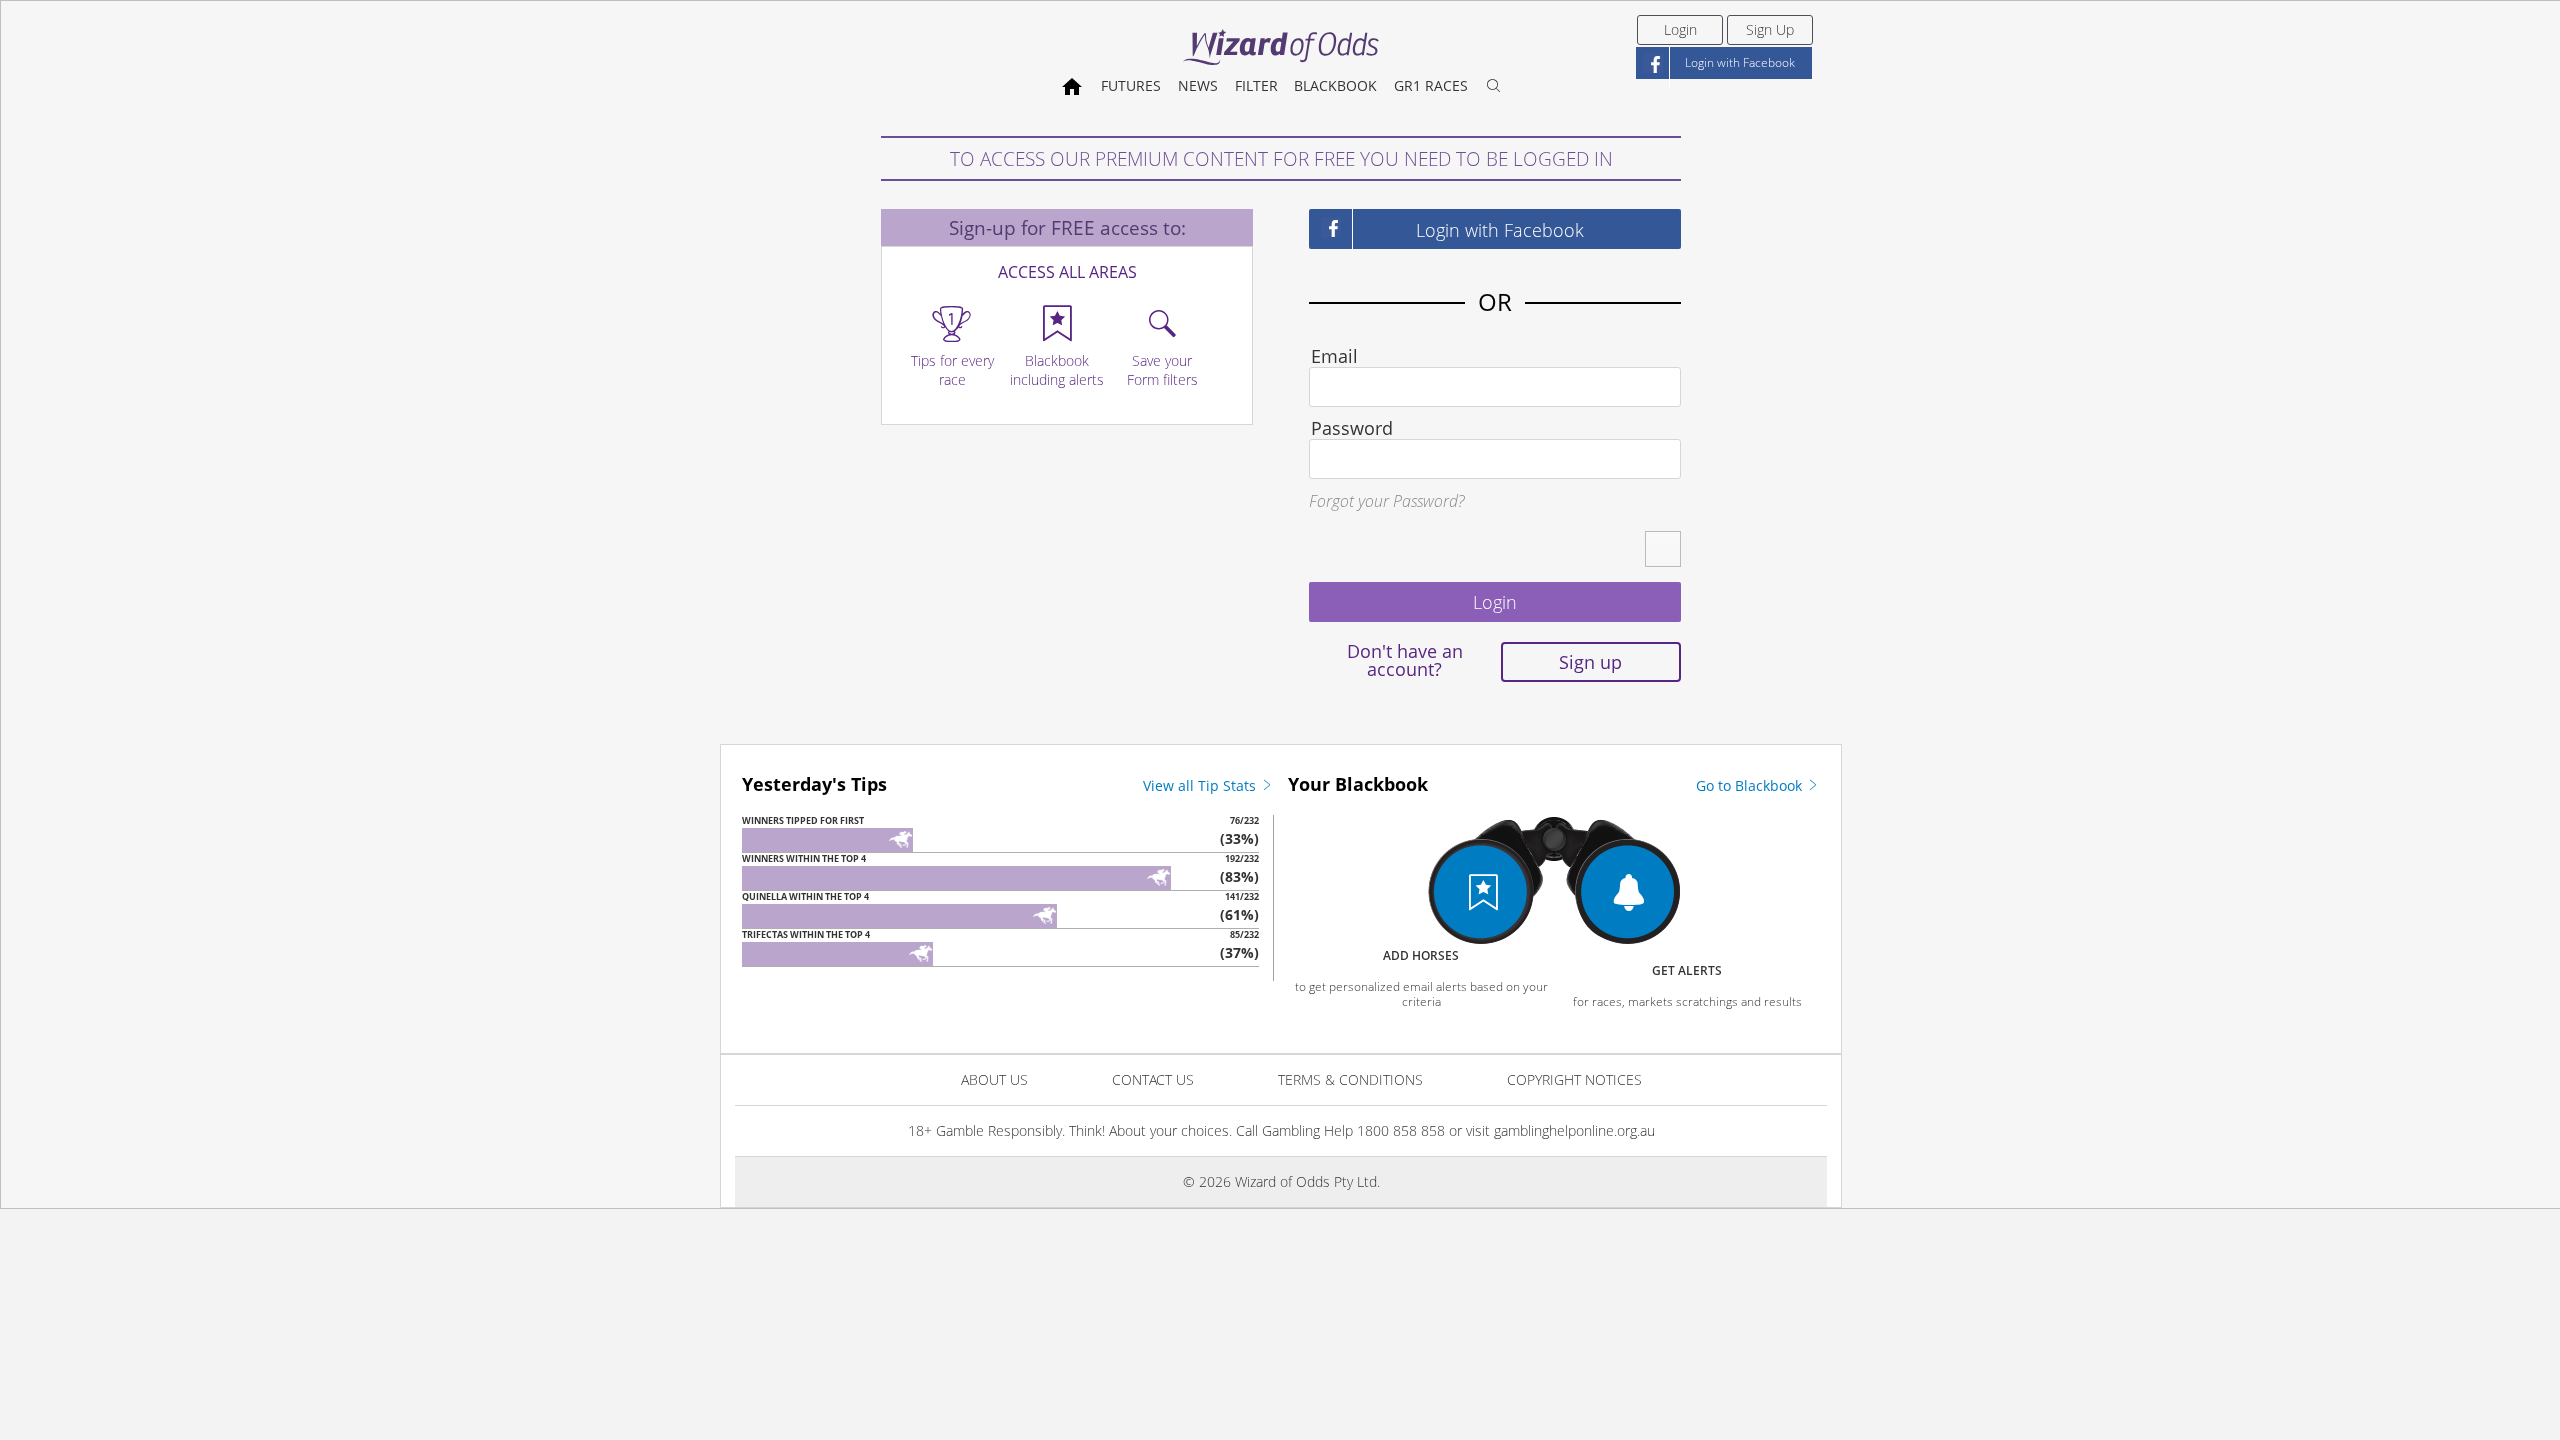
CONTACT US (1153, 1079)
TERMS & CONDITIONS (1350, 1079)
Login (1680, 29)
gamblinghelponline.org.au (1574, 1130)
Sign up (1590, 662)
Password (1352, 428)
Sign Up (1770, 29)
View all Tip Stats (1201, 785)
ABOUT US (994, 1079)
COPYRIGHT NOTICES (1574, 1079)
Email (1334, 356)
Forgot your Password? (1386, 501)
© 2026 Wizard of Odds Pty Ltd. (1281, 1181)
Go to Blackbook (1751, 785)
